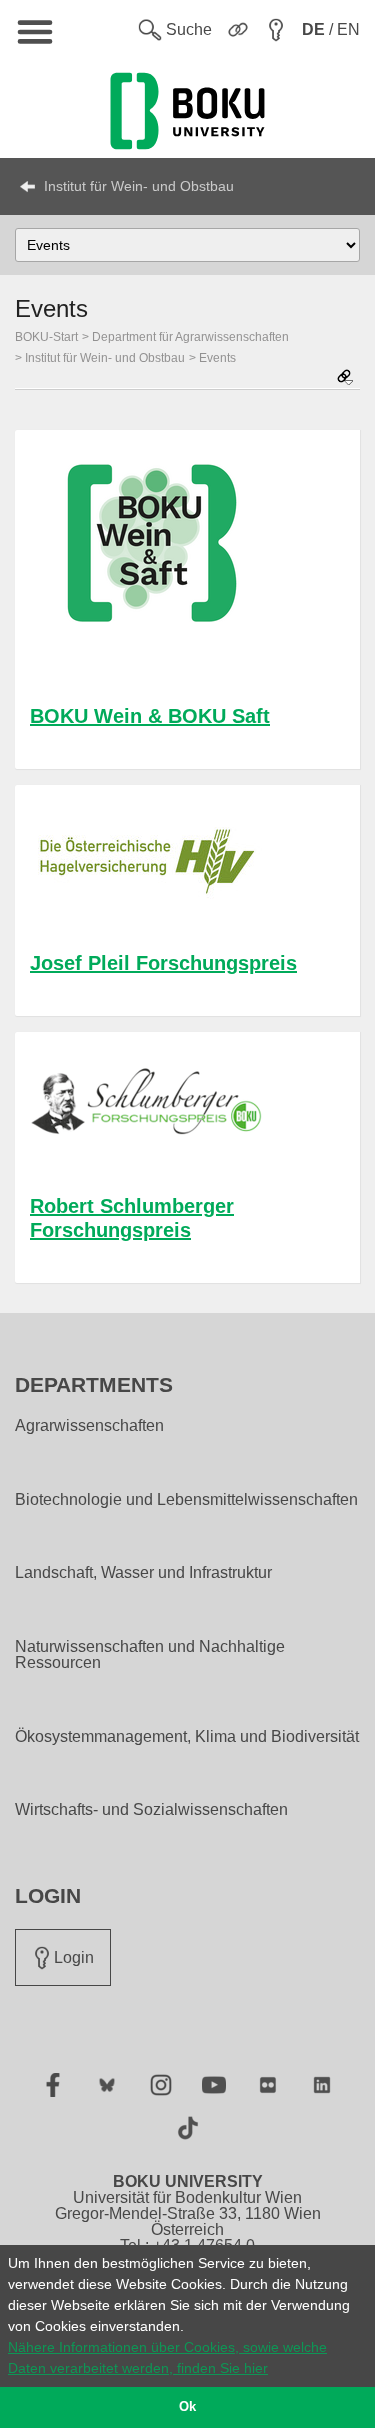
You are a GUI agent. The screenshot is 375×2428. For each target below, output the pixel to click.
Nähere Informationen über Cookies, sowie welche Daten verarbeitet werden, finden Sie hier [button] (167, 2357)
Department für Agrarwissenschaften (190, 337)
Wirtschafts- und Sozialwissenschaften (151, 1810)
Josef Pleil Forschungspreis (163, 963)
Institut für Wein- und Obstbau (139, 186)
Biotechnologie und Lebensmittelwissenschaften (186, 1500)
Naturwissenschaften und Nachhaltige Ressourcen (150, 1655)
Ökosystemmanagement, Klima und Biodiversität (187, 1737)
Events (217, 358)
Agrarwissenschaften (89, 1426)
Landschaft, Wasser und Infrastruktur (143, 1573)
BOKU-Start (46, 337)
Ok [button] (187, 2407)
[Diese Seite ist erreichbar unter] (345, 378)
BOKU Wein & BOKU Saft (150, 716)
